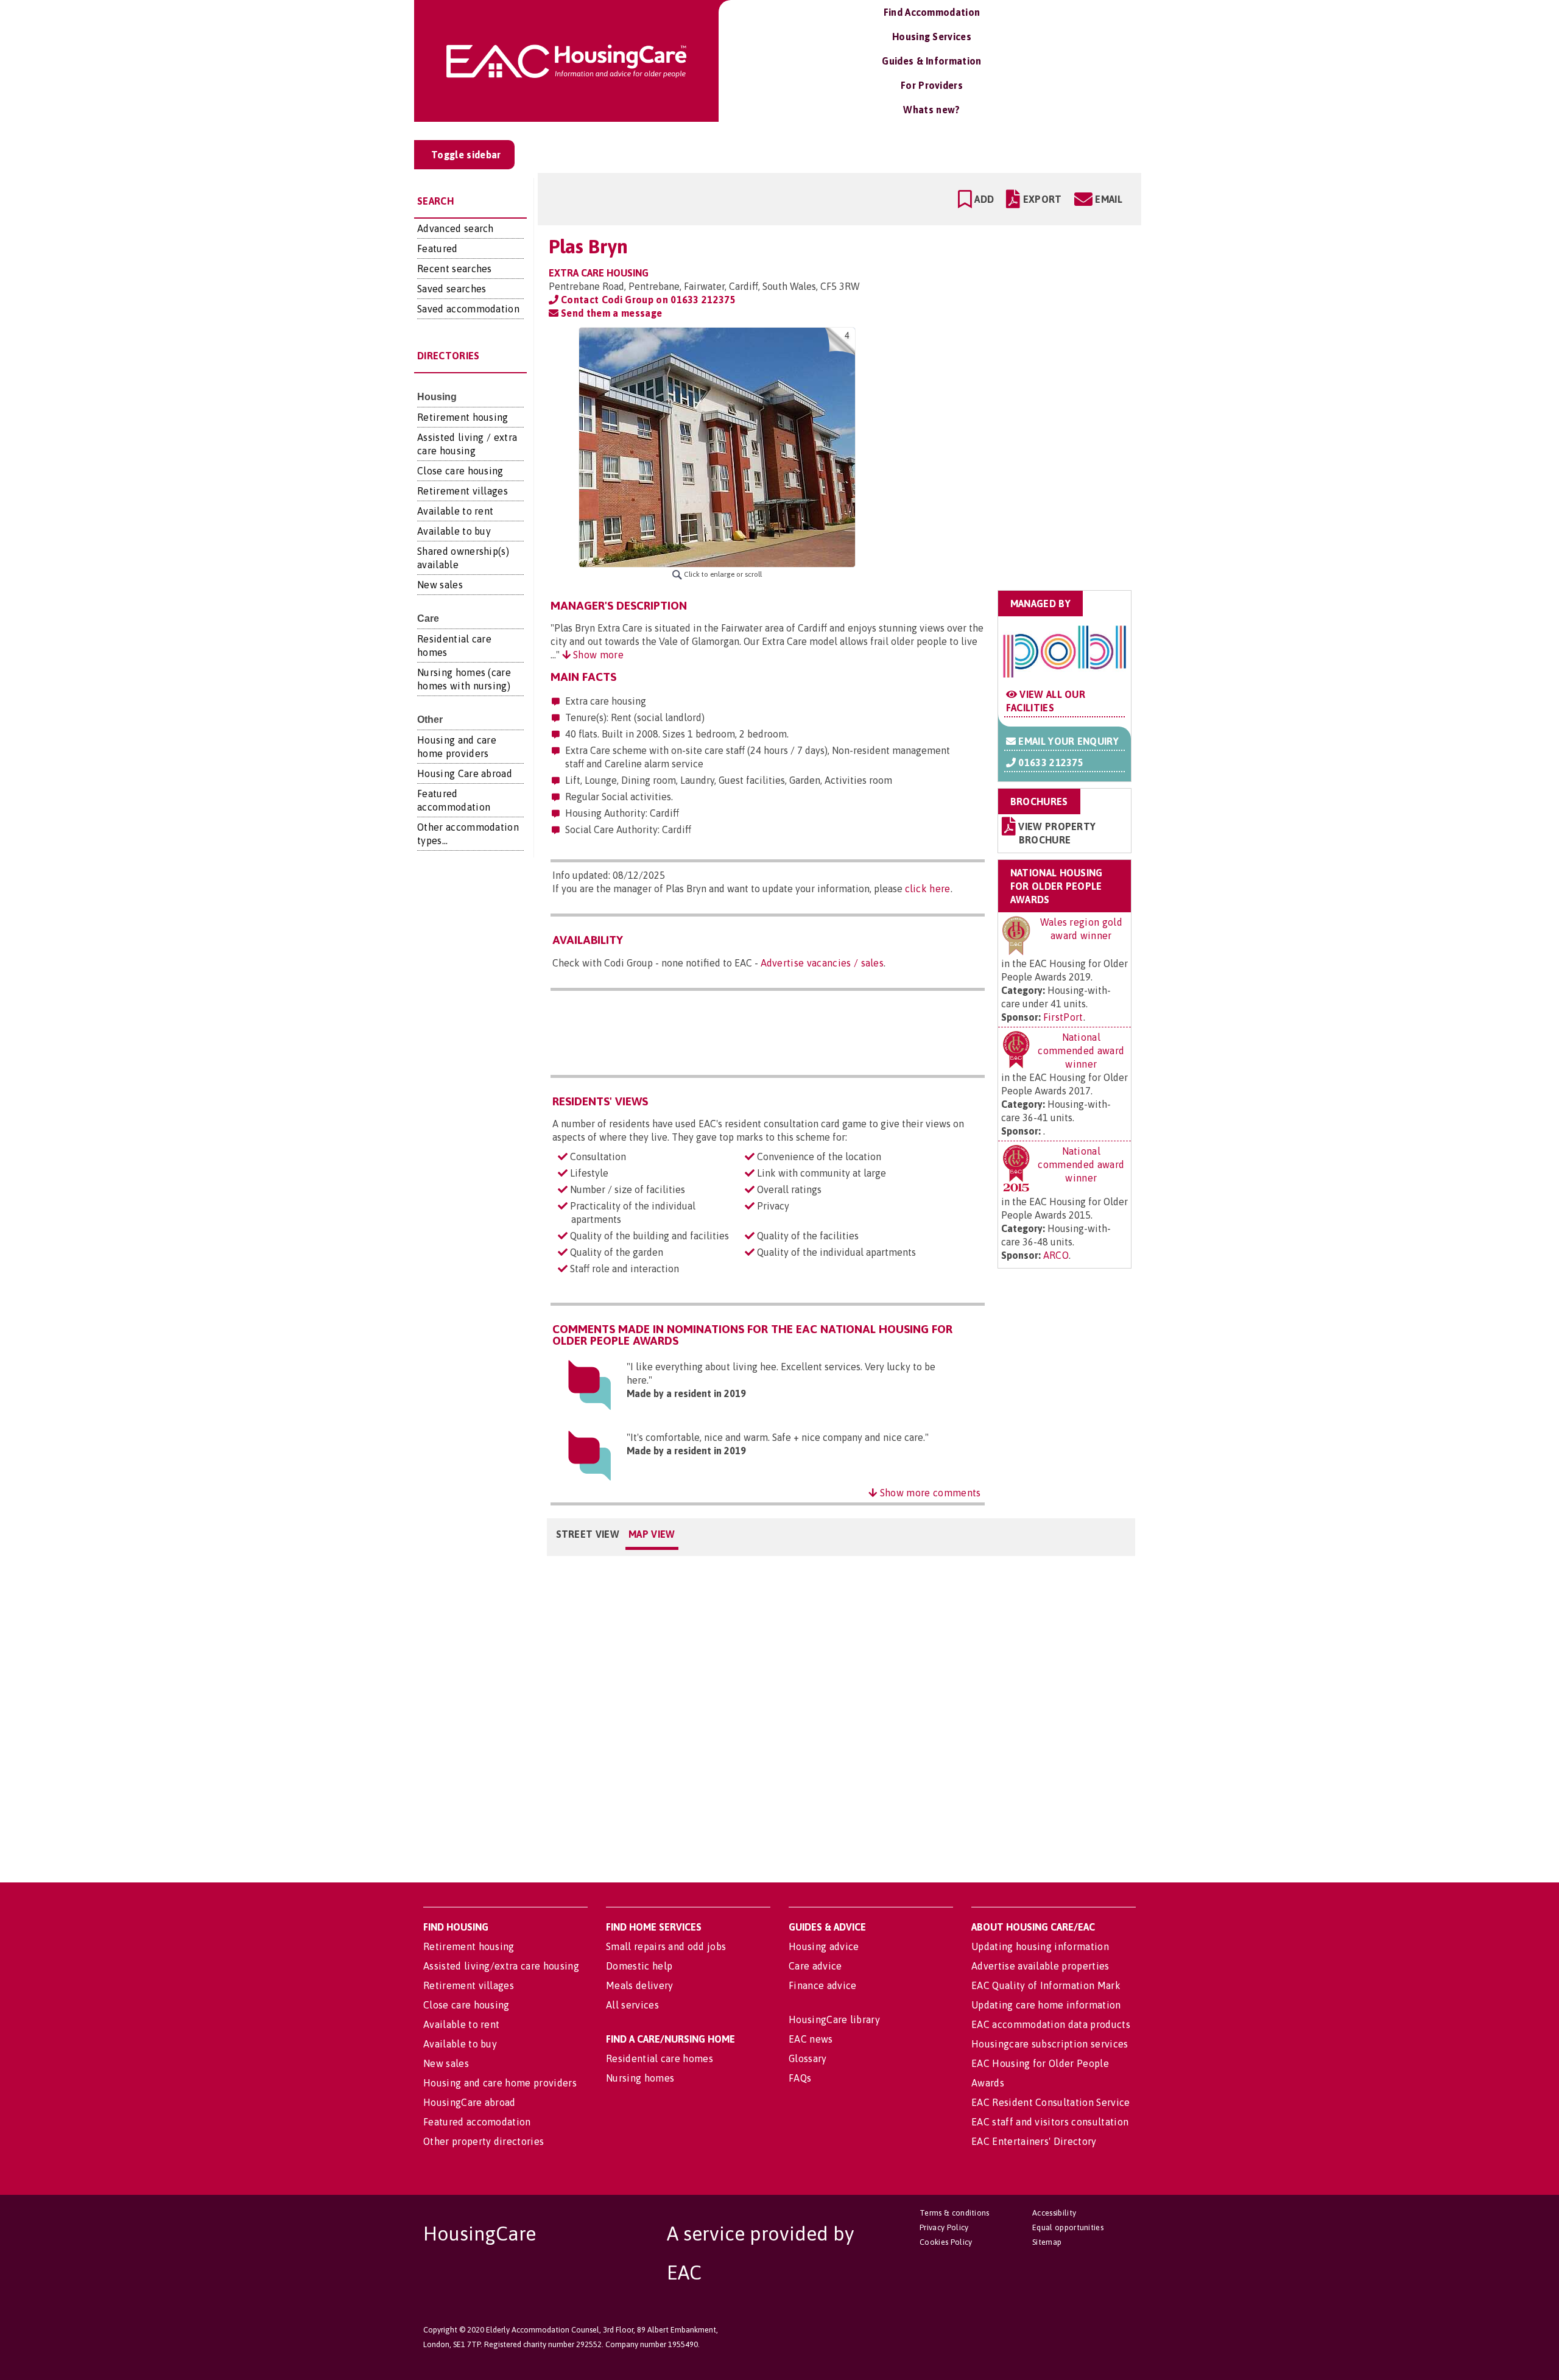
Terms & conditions (955, 2213)
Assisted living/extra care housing (501, 1966)
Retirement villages (463, 491)
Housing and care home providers (500, 2083)
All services (632, 2005)
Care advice (815, 1966)
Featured (438, 248)
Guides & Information (931, 61)
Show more (597, 655)
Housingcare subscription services (1050, 2044)
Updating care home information (1046, 2005)
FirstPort (1063, 1017)
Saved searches (452, 289)
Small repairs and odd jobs (666, 1946)
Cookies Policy (946, 2242)
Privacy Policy (944, 2227)
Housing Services (932, 37)
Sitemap (1047, 2242)
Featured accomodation (477, 2122)
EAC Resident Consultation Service (1051, 2102)
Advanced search (456, 228)
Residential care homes (660, 2058)
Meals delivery (639, 1985)
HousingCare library (834, 2019)
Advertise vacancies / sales (822, 963)
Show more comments (929, 1493)
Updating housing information (1040, 1946)
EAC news (811, 2039)
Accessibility (1054, 2213)
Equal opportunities (1068, 2227)
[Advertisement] (1036, 404)
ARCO (1056, 1255)
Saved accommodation (468, 309)
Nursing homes (640, 2078)
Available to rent (455, 511)
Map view (652, 1534)
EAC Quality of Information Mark (1046, 1985)
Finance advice (822, 1985)
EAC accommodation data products (1051, 2024)
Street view (588, 1534)
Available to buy (454, 531)
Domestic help (639, 1966)
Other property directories (484, 2141)
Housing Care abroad (465, 773)
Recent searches (455, 269)
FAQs (800, 2078)
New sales (440, 585)
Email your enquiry (1067, 741)
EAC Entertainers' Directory (1034, 2141)
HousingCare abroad (470, 2102)
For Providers (932, 85)
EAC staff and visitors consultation (1050, 2122)
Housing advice (824, 1946)
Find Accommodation (932, 12)
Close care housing (460, 471)
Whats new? (931, 110)
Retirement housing (463, 417)
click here (928, 889)
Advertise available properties (1040, 1966)
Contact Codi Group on (647, 300)
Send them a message (610, 313)
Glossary (808, 2058)
